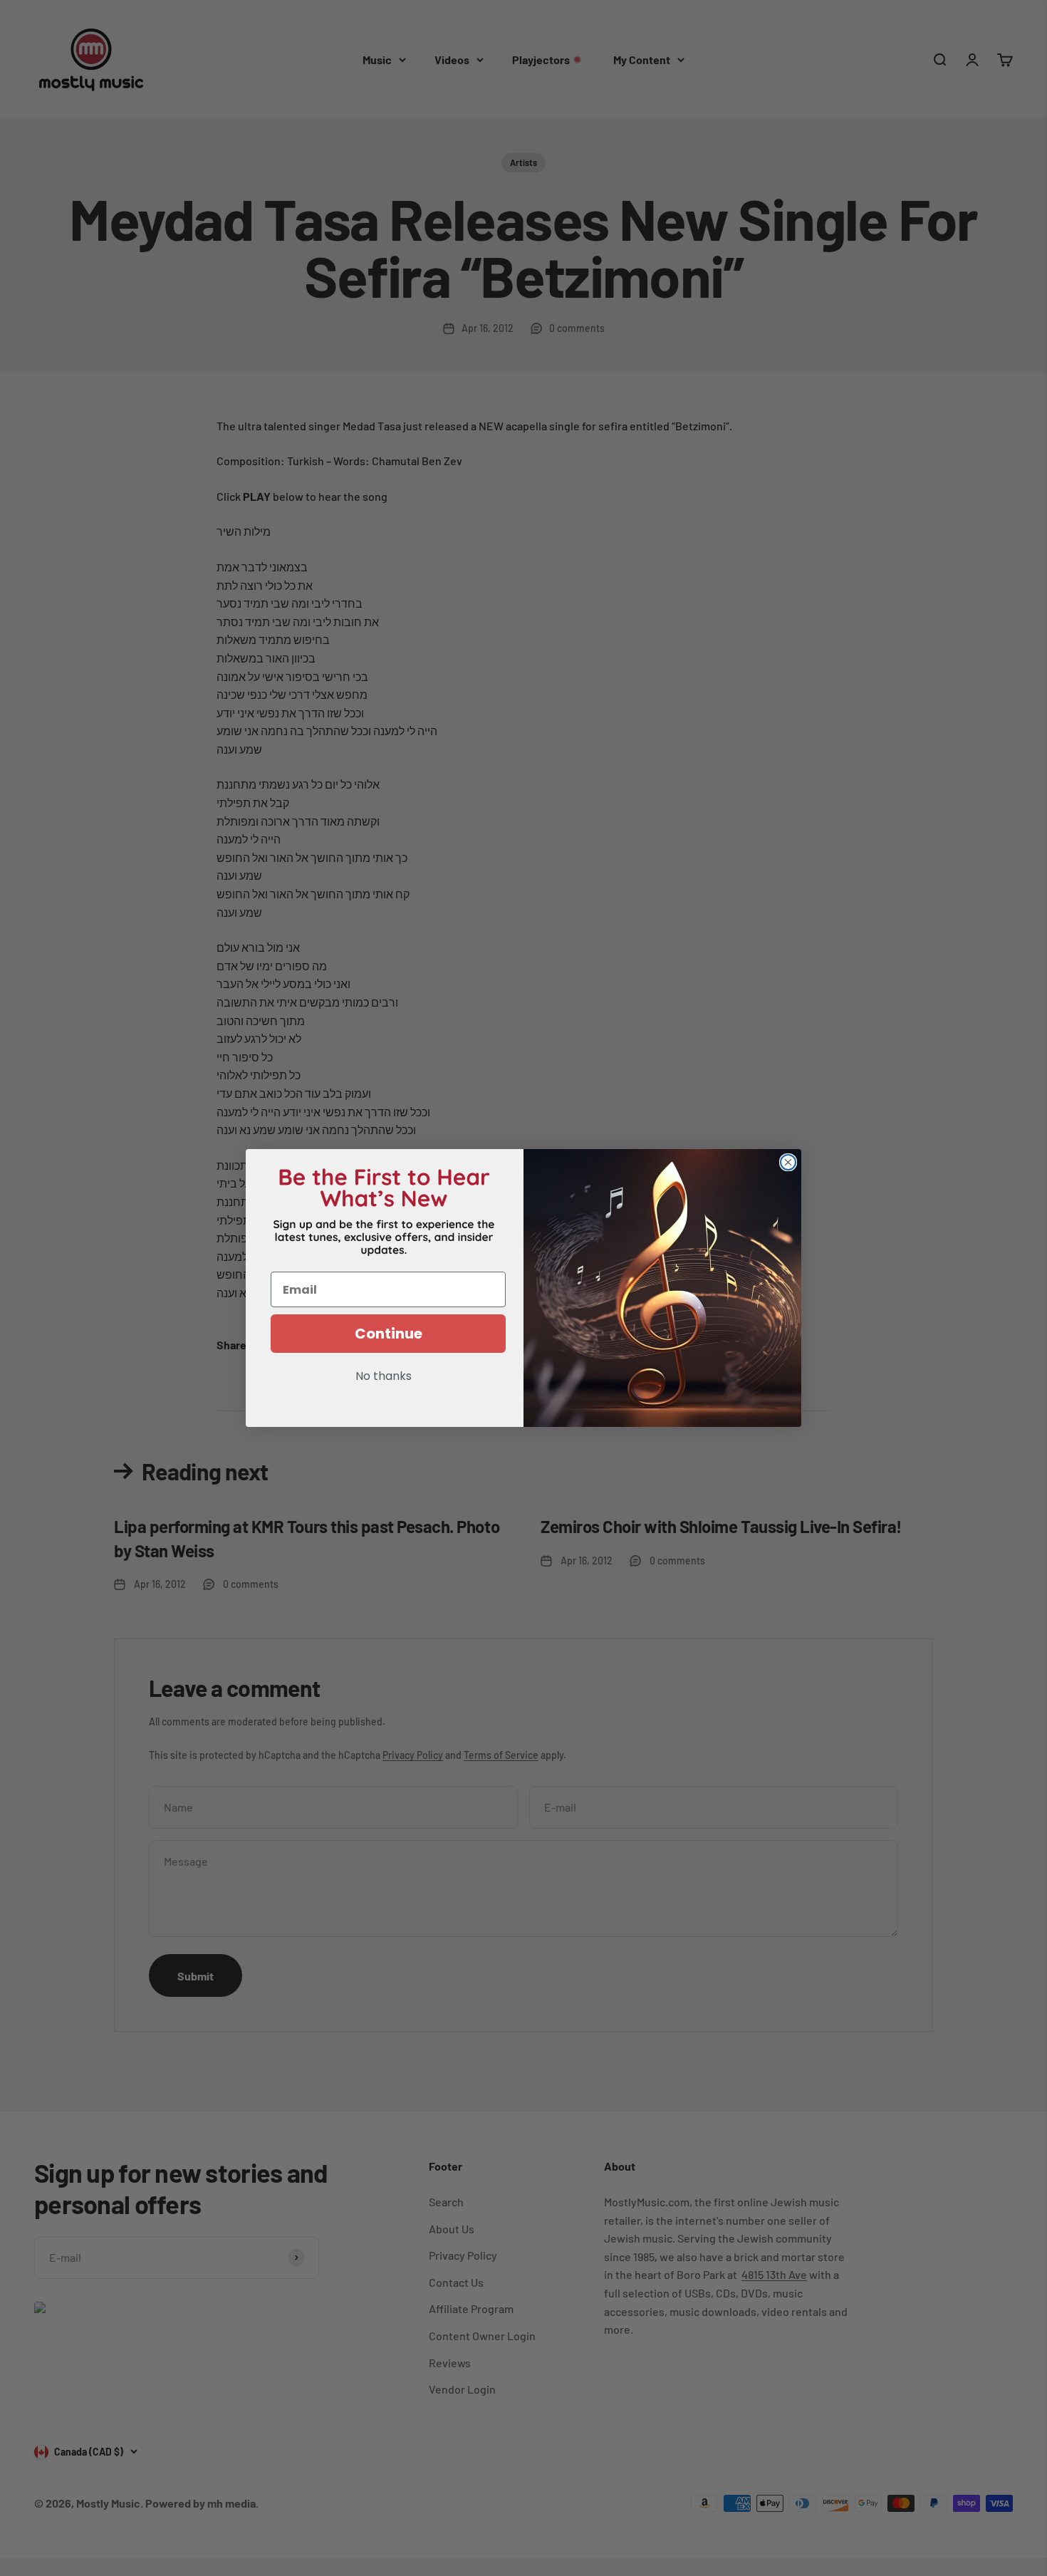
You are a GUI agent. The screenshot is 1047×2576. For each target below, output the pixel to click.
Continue (389, 1334)
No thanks (384, 1377)
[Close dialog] (788, 1162)
